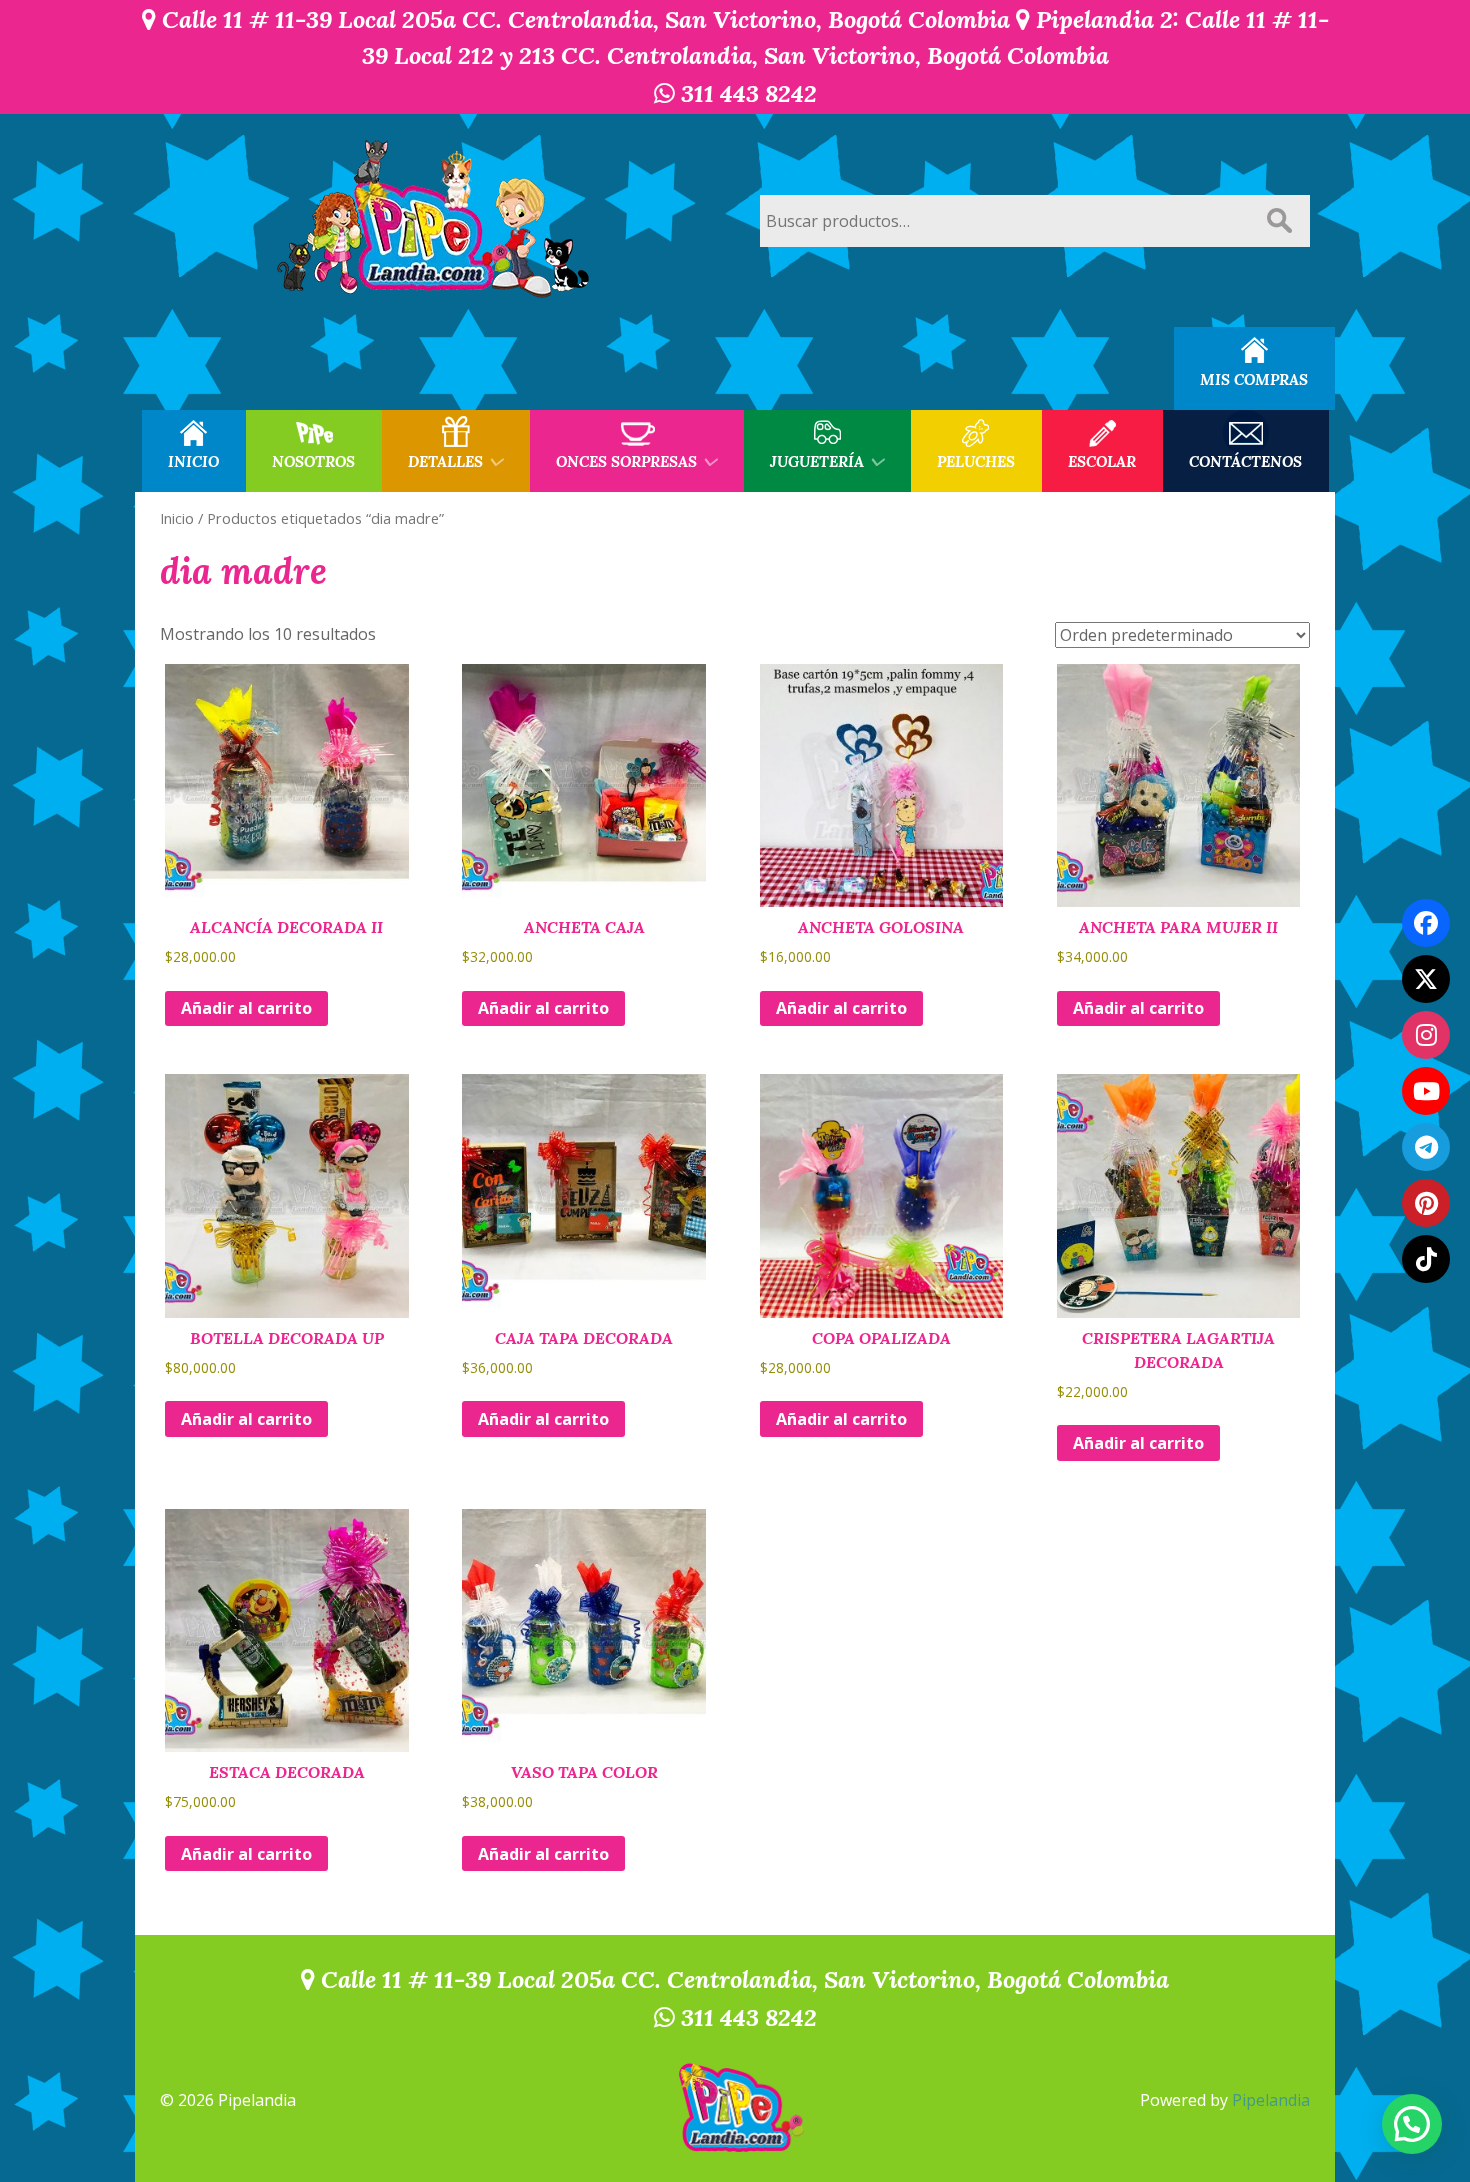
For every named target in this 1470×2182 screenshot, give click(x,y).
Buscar (1279, 221)
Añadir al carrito (246, 1008)
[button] (1412, 2124)
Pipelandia (1271, 2100)
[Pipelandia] (435, 220)
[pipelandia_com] (1426, 1035)
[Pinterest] (1426, 1203)
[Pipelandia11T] (1426, 979)
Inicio (177, 518)
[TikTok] (1426, 1259)
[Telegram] (1426, 1147)
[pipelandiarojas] (1426, 1091)
